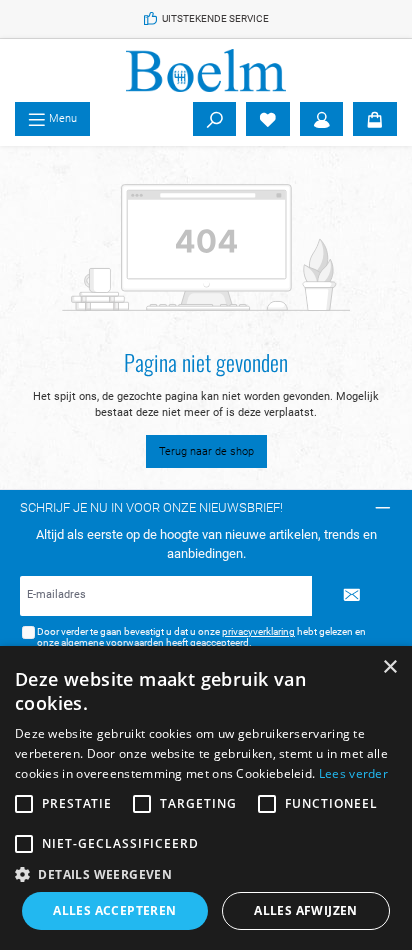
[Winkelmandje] (375, 119)
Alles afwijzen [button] (306, 910)
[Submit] (352, 596)
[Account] (322, 119)
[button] (206, 874)
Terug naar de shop (206, 451)
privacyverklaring (258, 631)
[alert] (206, 798)
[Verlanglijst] (268, 119)
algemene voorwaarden (112, 642)
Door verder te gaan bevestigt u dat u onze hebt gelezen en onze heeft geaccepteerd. (201, 637)
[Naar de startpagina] (206, 70)
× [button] (389, 667)
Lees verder (353, 773)
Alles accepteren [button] (114, 910)
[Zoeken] (215, 119)
